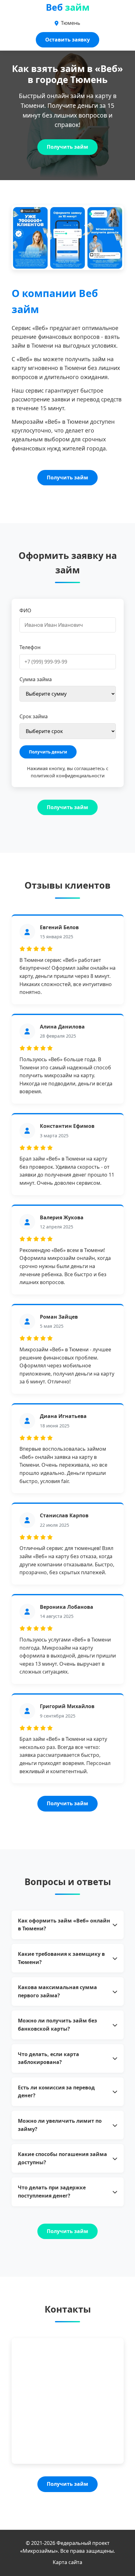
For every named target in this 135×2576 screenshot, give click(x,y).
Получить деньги (48, 752)
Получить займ (67, 147)
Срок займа (34, 716)
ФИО (25, 610)
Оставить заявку (67, 40)
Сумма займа (36, 679)
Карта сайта (67, 2562)
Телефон (30, 647)
